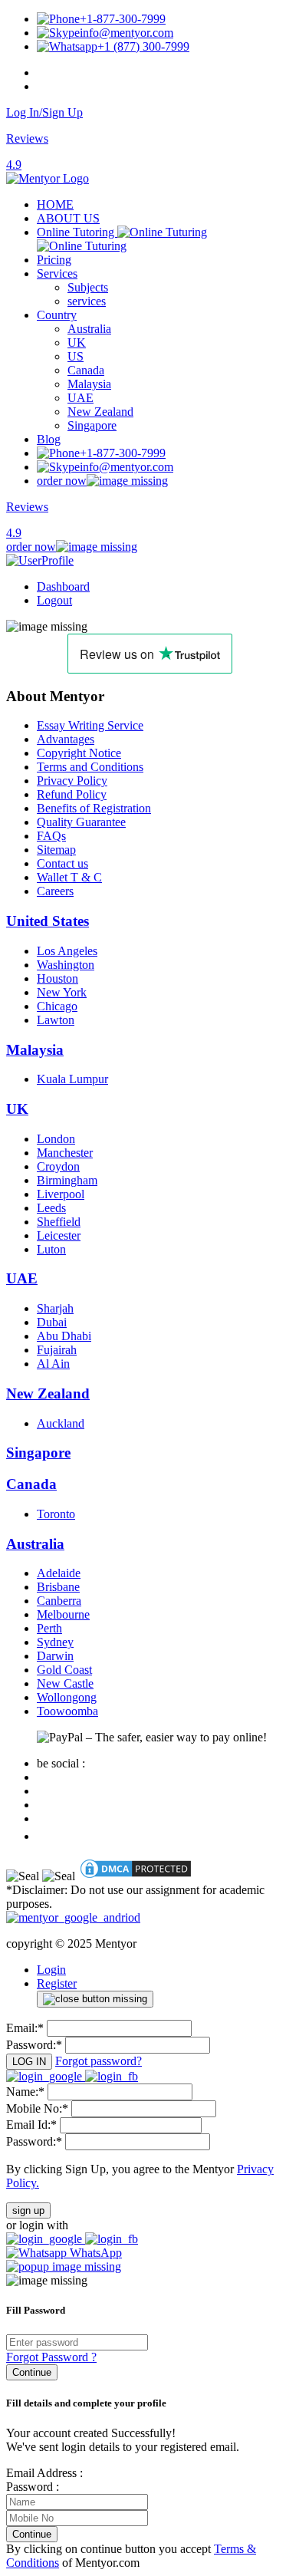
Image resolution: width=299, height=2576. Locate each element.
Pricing (54, 260)
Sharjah (55, 1308)
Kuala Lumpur (72, 1079)
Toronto (56, 1514)
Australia (89, 329)
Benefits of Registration (94, 808)
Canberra (59, 1601)
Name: (25, 2092)
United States (48, 921)
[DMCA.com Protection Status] (136, 1876)
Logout (54, 600)
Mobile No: (37, 2108)
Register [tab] (57, 1983)
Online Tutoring (77, 232)
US (76, 356)
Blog (49, 439)
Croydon (58, 1166)
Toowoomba (67, 1711)
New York (62, 992)
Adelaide (59, 1573)
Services (57, 273)
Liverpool (61, 1194)
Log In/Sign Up (44, 112)
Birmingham (67, 1180)
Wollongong (67, 1697)
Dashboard (63, 586)
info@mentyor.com (127, 33)
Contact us (62, 863)
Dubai (52, 1322)
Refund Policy (72, 794)
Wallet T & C (69, 877)
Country (57, 315)
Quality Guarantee (81, 822)
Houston (58, 978)
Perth (49, 1628)
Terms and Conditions (90, 767)
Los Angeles (67, 951)
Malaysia (89, 384)
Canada (86, 370)
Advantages (66, 739)
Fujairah (57, 1350)
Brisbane (58, 1587)
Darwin (55, 1656)
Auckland (61, 1423)
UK (77, 343)
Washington (66, 965)
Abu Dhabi (64, 1336)
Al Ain (53, 1364)
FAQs (51, 836)
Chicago (57, 1006)
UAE (80, 398)
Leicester (59, 1235)
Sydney (55, 1642)
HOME (55, 204)
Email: (25, 2028)
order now (62, 481)
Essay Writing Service (90, 725)
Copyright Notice (79, 753)
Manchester (65, 1153)
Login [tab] (51, 1970)
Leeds (51, 1208)
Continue (32, 2372)
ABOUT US (68, 218)
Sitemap (56, 850)
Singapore (92, 425)
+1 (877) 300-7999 (143, 46)
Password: (34, 2045)
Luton (51, 1249)
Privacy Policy (72, 781)
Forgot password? (99, 2061)
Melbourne (63, 1614)
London (56, 1139)
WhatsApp (94, 2253)
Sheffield (59, 1222)
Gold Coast (64, 1670)
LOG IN (29, 2062)
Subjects (88, 287)
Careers (55, 891)
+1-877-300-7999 (123, 19)
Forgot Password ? (51, 2357)
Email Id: (31, 2125)
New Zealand (100, 412)
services (87, 301)
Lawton (56, 1020)
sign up (28, 2210)
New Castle (65, 1683)
